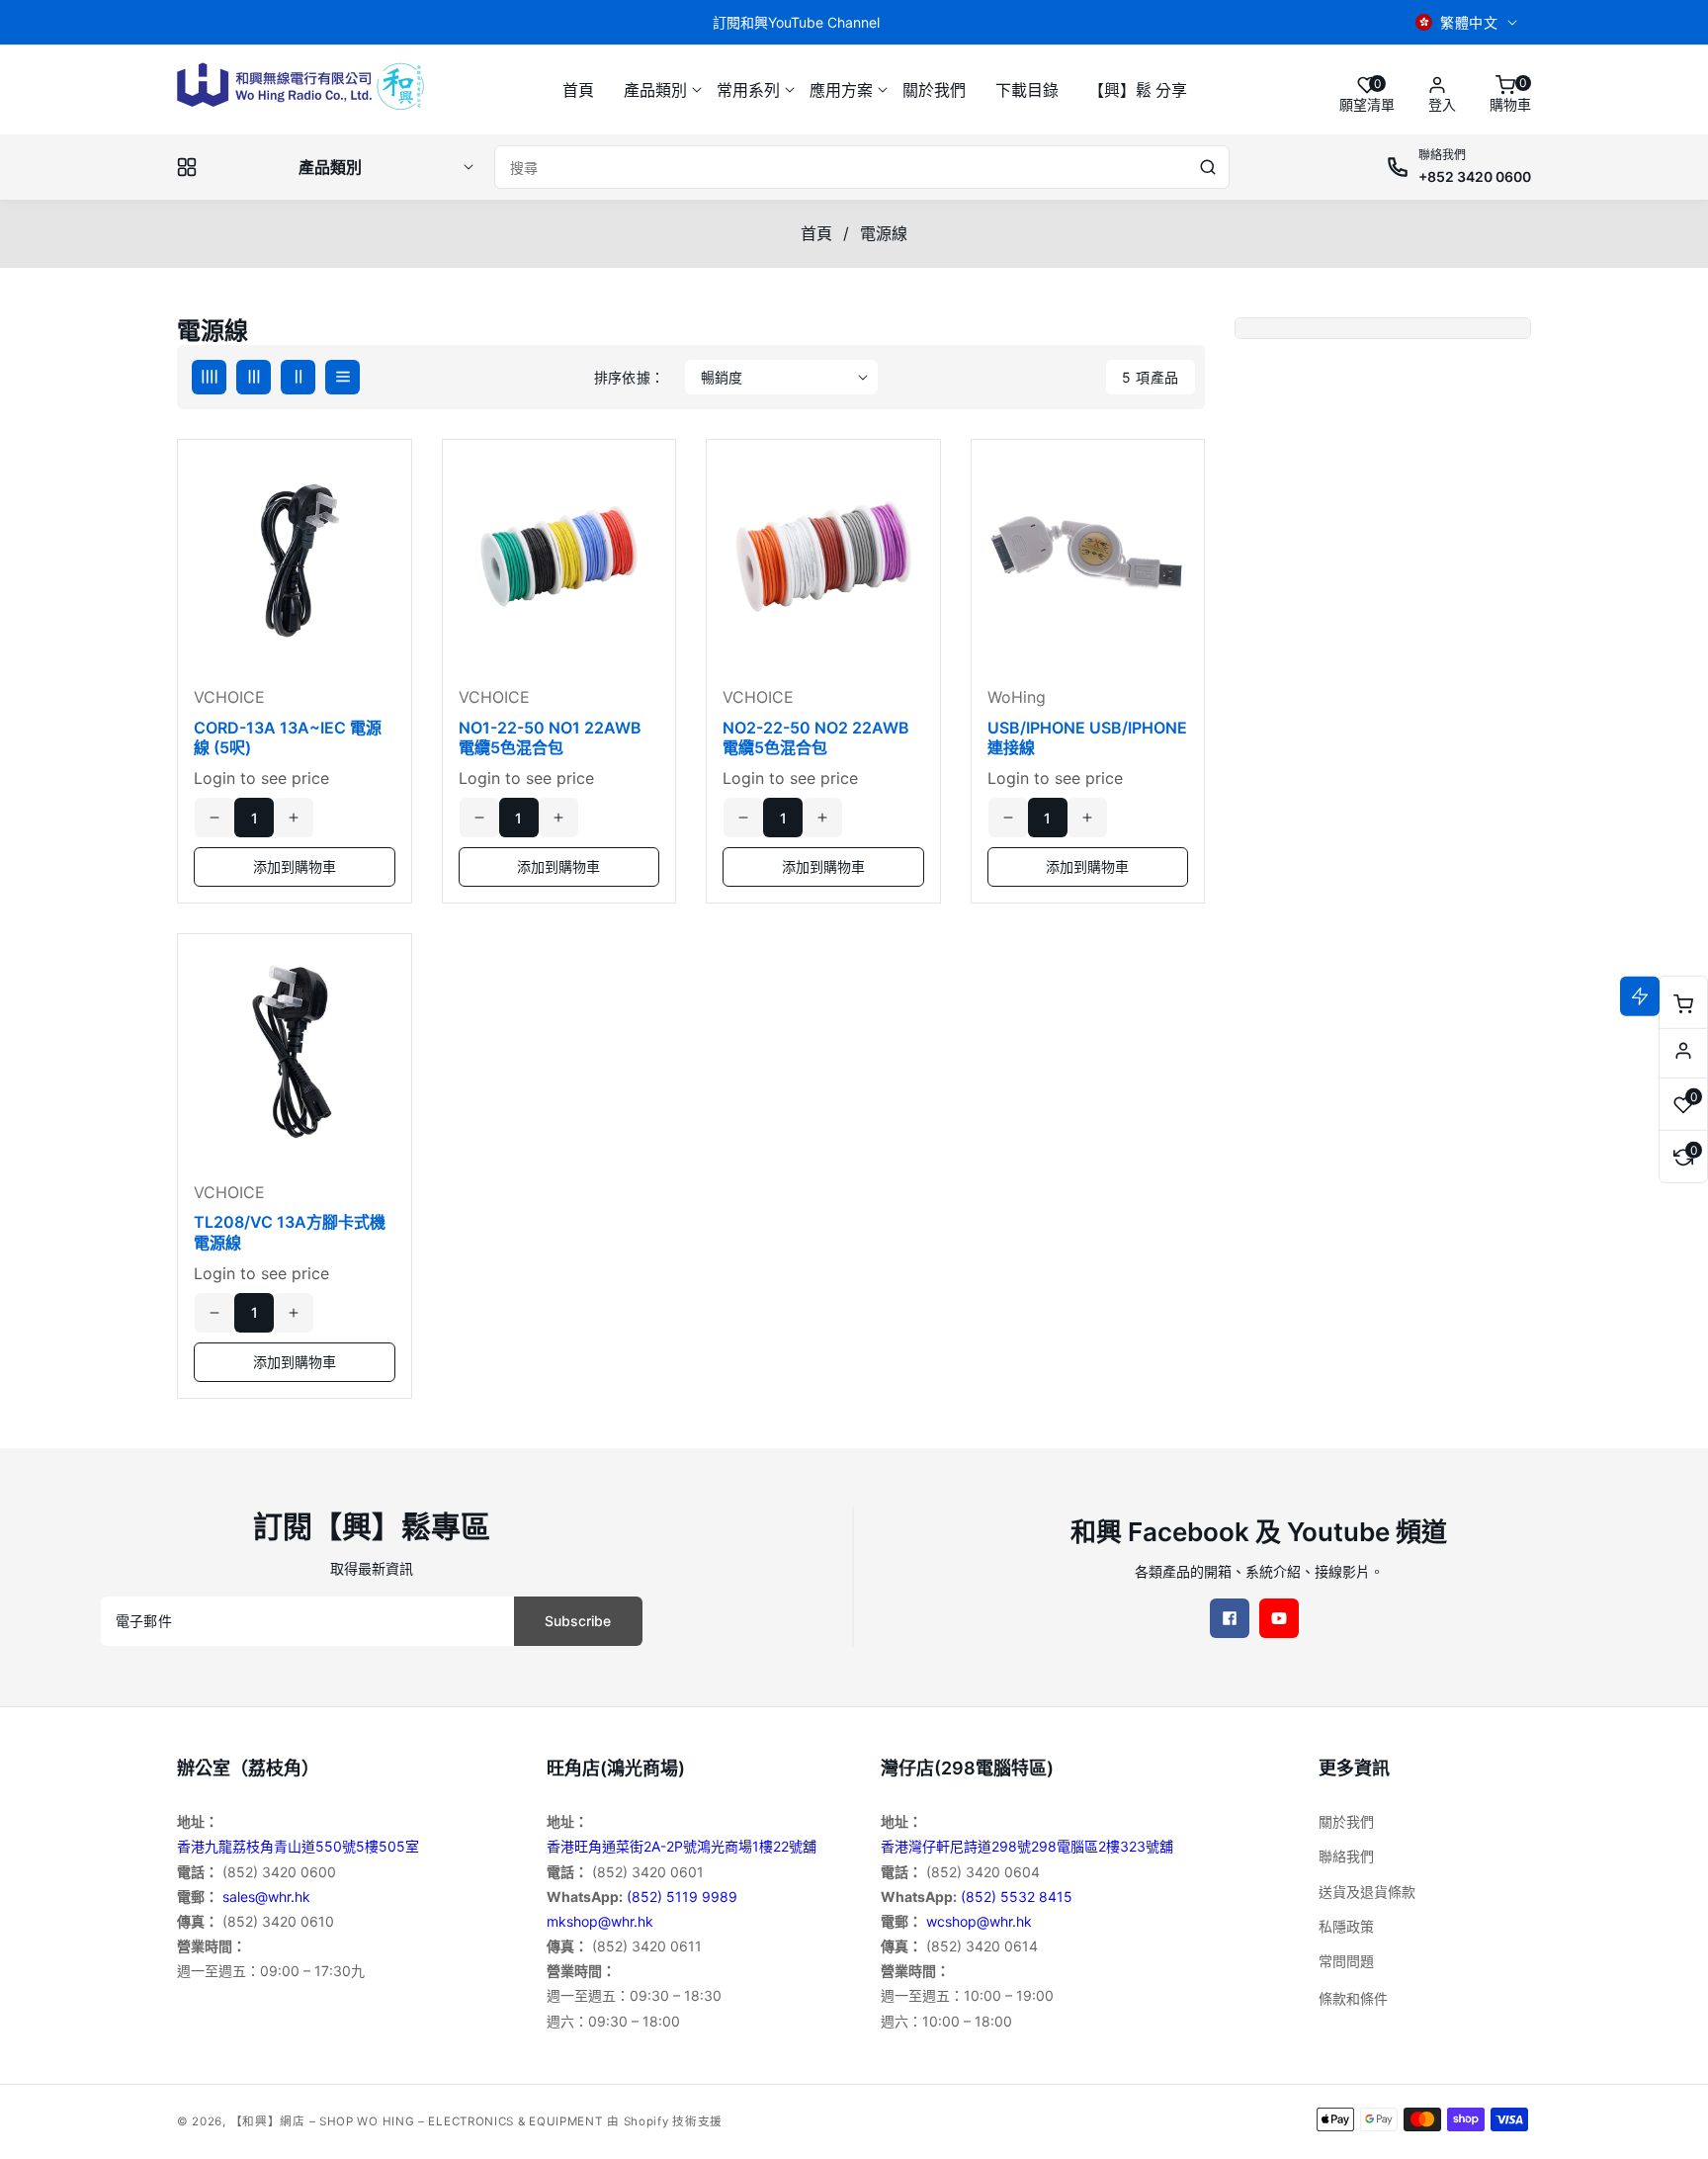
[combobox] (862, 167)
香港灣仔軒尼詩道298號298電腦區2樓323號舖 (1027, 1846)
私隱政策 (1346, 1926)
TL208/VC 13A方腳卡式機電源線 (290, 1232)
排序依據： (630, 377)
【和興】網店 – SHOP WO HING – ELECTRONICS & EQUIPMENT (417, 2121)
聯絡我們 (1346, 1856)
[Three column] (254, 377)
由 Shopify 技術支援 (665, 2121)
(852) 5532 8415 (1017, 1897)
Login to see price (261, 778)
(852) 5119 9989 (682, 1897)
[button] (655, 90)
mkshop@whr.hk (600, 1921)
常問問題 (1346, 1961)
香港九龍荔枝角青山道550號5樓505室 (298, 1846)
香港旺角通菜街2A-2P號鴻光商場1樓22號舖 (682, 1846)
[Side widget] (1683, 1051)
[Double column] (298, 377)
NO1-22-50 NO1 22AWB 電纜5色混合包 (550, 738)
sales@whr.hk (266, 1897)
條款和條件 (1353, 1998)
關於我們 (1346, 1821)
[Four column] (209, 377)
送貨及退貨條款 (1367, 1892)
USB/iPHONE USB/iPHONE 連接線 (1087, 738)
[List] (342, 377)
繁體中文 (1469, 22)
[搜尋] (1208, 167)
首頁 (816, 233)
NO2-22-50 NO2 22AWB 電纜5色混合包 (816, 738)
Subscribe (578, 1621)
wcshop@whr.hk (979, 1921)
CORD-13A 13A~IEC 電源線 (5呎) (288, 738)
